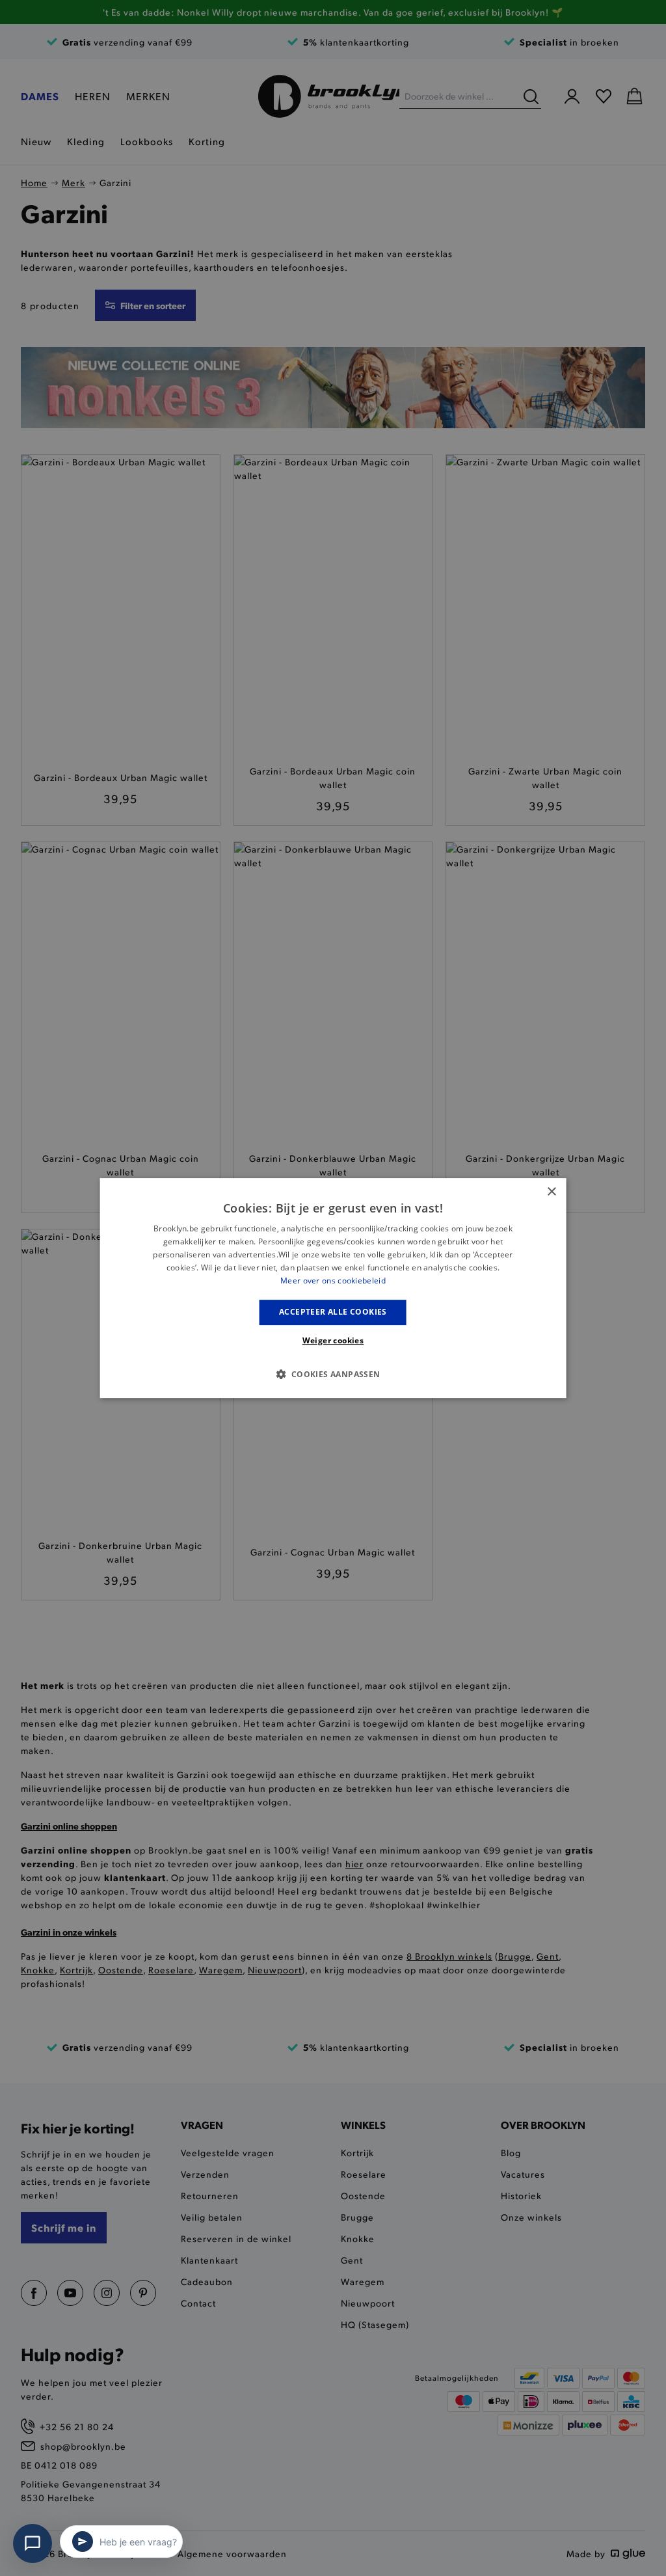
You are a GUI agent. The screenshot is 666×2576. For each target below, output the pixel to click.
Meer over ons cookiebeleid (333, 1281)
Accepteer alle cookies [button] (333, 1312)
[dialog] (333, 1288)
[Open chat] (33, 2543)
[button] (333, 1374)
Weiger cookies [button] (333, 1340)
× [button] (551, 1192)
